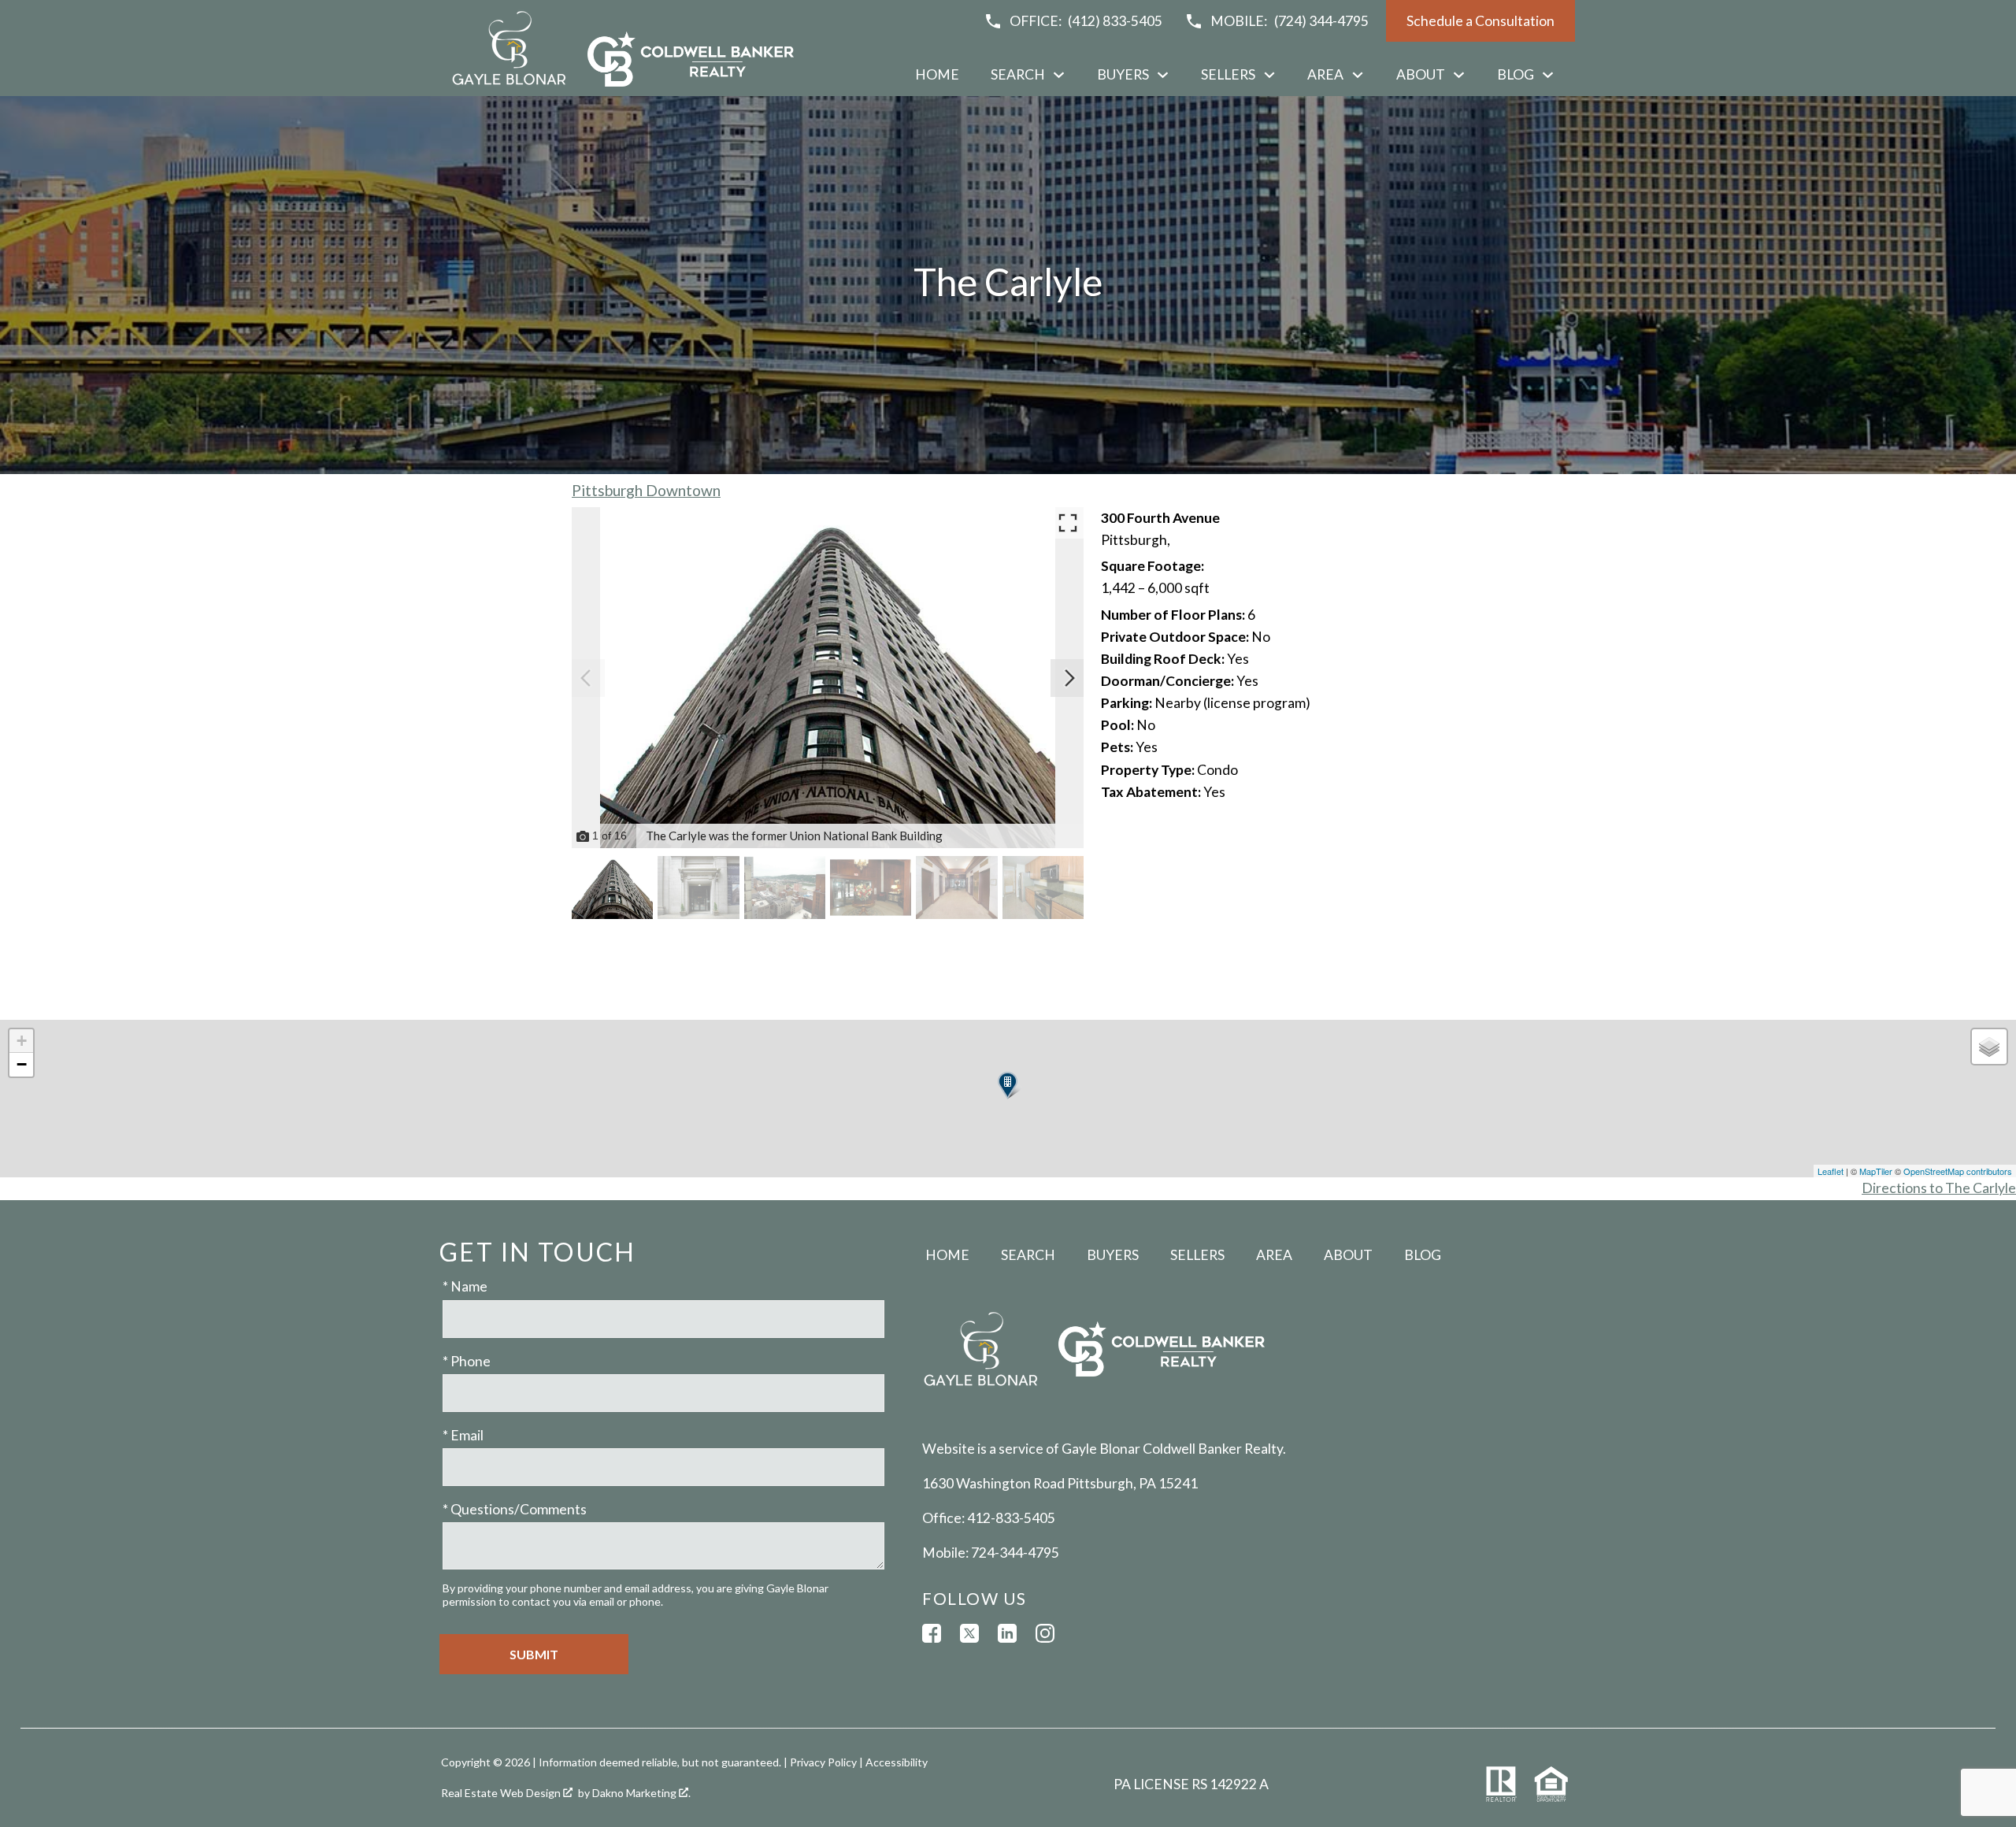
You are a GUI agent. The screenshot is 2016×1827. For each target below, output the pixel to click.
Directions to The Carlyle (1939, 1188)
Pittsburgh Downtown (646, 490)
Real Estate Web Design (502, 1793)
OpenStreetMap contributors (1958, 1171)
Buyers (1113, 1255)
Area (1274, 1255)
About (1348, 1255)
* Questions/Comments (515, 1509)
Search (1028, 1255)
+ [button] (22, 1041)
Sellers (1197, 1255)
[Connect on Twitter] (969, 1633)
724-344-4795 (1015, 1553)
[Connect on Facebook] (932, 1633)
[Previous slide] (586, 678)
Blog (1423, 1255)
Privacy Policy (823, 1762)
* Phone (467, 1361)
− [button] (22, 1064)
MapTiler (1876, 1171)
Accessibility (897, 1762)
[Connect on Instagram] (1045, 1633)
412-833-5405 (1011, 1518)
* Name (465, 1286)
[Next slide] (1069, 678)
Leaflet (1831, 1171)
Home (937, 75)
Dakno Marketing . (641, 1793)
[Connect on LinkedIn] (1007, 1633)
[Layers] (1989, 1047)
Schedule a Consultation (1480, 21)
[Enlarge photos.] (1068, 523)
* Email (463, 1435)
